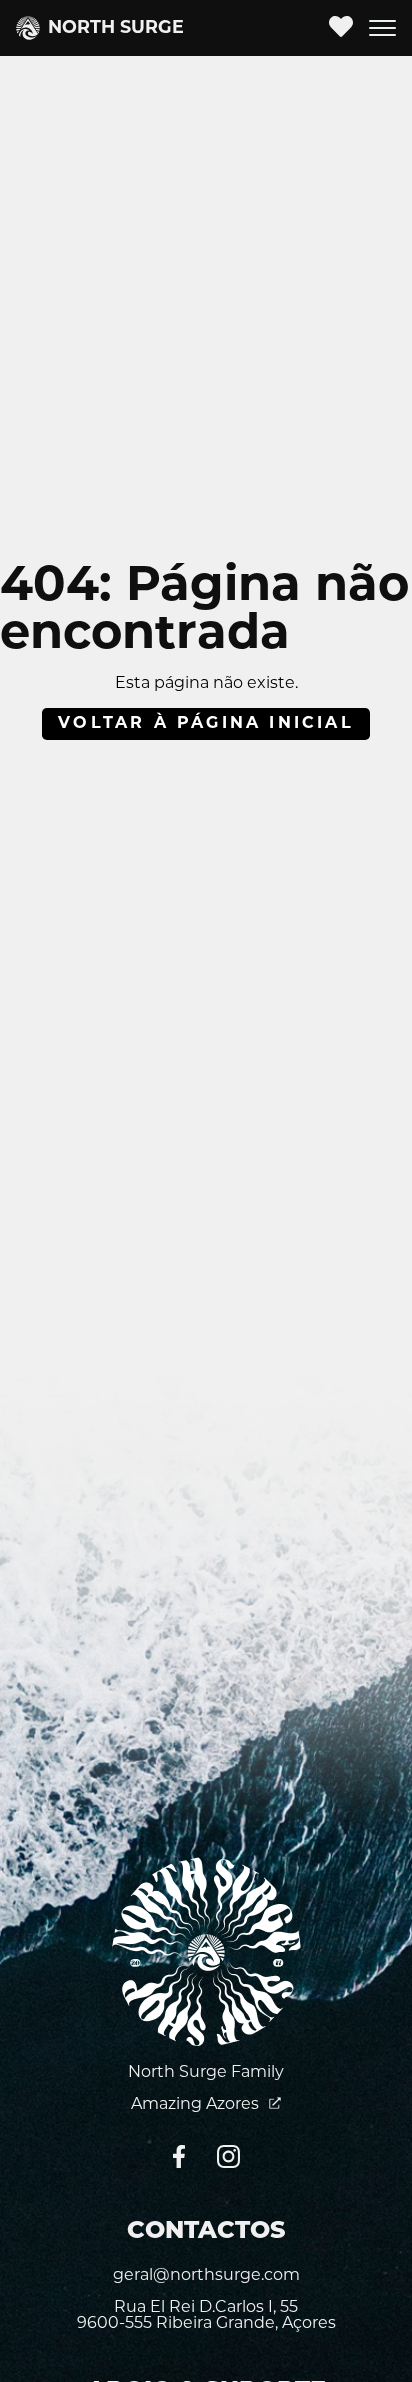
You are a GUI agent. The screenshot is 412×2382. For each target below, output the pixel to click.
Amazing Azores (197, 2105)
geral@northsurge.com (206, 2276)
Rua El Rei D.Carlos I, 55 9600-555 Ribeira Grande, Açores (206, 2316)
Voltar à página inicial (206, 724)
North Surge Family (206, 2073)
